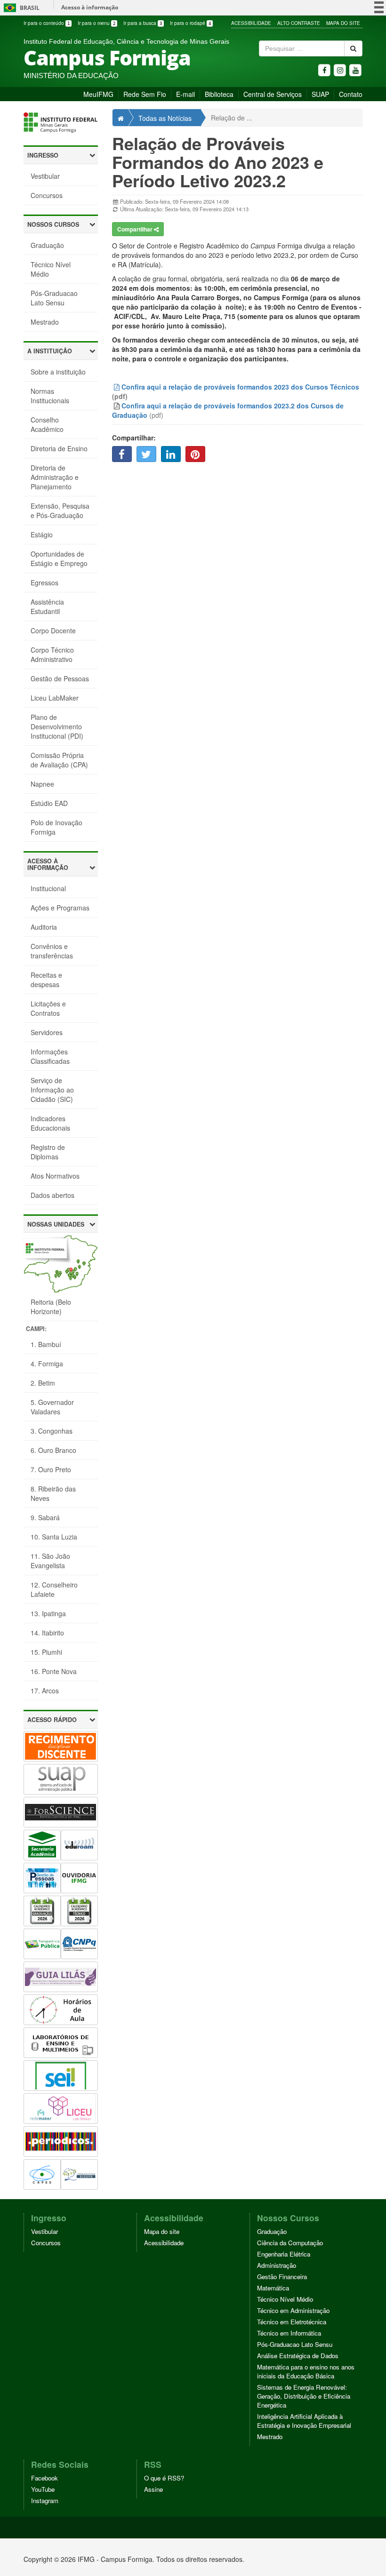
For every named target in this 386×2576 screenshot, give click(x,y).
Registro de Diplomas (48, 1152)
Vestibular (45, 176)
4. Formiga (47, 1364)
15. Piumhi (46, 1652)
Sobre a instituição (58, 372)
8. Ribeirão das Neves (53, 1493)
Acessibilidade (251, 23)
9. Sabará (45, 1517)
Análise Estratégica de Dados (298, 2356)
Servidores (47, 1032)
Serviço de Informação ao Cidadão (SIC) (52, 1090)
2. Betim (43, 1383)
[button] (61, 156)
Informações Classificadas (50, 1056)
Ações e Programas (60, 908)
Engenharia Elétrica (284, 2254)
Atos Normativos (55, 1176)
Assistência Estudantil (47, 606)
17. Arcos (45, 1691)
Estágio (42, 534)
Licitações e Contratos (48, 1008)
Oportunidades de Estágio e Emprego (59, 558)
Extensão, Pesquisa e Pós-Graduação (60, 510)
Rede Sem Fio (145, 94)
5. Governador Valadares (52, 1407)
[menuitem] (48, 23)
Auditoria (44, 927)
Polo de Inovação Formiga (56, 827)
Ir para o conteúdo (47, 23)
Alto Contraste (299, 23)
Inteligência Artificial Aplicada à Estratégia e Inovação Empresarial (304, 2421)
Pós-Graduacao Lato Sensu (54, 298)
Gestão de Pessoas (60, 678)
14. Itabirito (47, 1633)
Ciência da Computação (290, 2243)
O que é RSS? (164, 2478)
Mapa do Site (343, 23)
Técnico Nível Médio (51, 269)
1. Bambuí (46, 1344)
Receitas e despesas (46, 980)
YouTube (43, 2489)
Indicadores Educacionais (50, 1123)
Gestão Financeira (282, 2277)
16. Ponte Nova (54, 1671)
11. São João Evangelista (50, 1561)
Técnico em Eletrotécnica (292, 2322)
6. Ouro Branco (53, 1450)
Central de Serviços (273, 94)
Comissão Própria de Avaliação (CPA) (59, 760)
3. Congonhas (52, 1431)
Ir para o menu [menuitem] (96, 23)
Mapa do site (162, 2231)
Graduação (47, 245)
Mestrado (45, 322)
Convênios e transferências (52, 951)
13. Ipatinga (48, 1613)
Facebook (44, 2478)
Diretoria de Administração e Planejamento (55, 477)
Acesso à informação (90, 7)
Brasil (20, 8)
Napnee (42, 784)
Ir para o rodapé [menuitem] (190, 23)
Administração (277, 2265)
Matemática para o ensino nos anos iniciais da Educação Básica (306, 2371)
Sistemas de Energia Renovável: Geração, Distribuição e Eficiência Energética (304, 2396)
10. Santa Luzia (54, 1537)
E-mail (185, 94)
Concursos (47, 195)
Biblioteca (219, 94)
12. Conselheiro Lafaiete (54, 1589)
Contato (351, 94)
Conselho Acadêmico (47, 424)
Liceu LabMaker (55, 698)
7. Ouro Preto (51, 1469)
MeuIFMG (98, 94)
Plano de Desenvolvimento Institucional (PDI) (57, 726)
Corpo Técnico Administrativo (52, 654)
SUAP (320, 94)
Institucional (48, 888)
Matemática (273, 2288)
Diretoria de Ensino (59, 448)
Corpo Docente (53, 630)
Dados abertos (52, 1195)
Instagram (45, 2500)
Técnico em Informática (289, 2333)
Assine (153, 2489)
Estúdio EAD (49, 803)
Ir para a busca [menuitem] (143, 23)
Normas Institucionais (50, 396)
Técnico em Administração (293, 2310)
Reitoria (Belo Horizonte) (51, 1307)
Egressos (44, 582)
